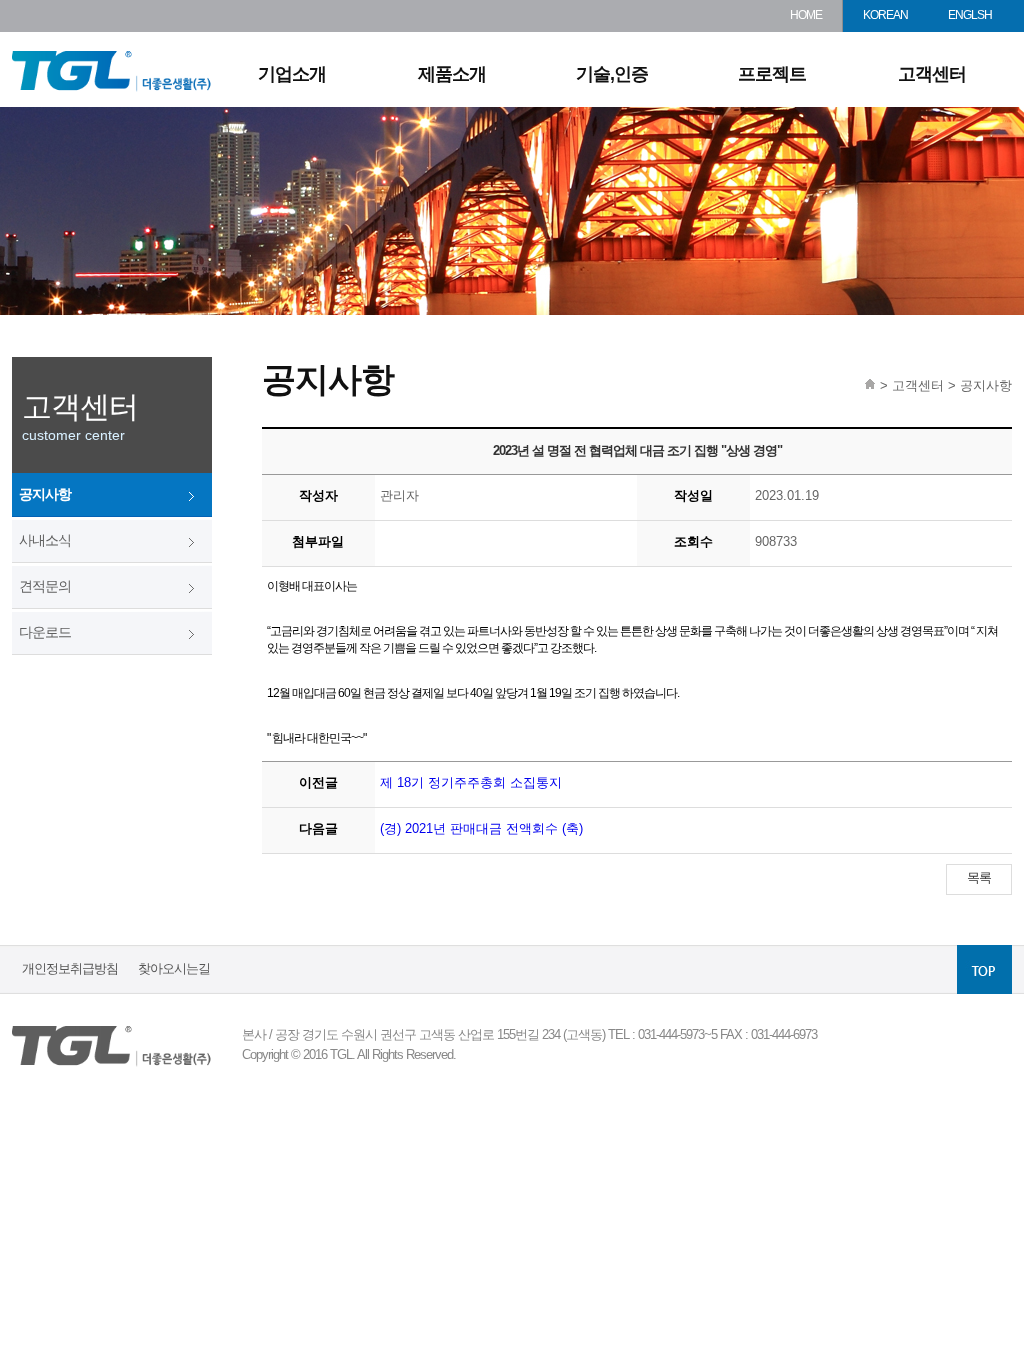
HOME (806, 15)
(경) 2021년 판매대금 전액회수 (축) (481, 828)
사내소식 (45, 540)
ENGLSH (970, 15)
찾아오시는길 (174, 968)
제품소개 (452, 74)
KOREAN (885, 15)
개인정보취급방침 (70, 968)
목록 (979, 877)
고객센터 (932, 74)
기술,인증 (612, 74)
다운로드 (45, 632)
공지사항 (45, 494)
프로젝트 (772, 74)
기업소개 (292, 74)
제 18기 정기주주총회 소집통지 (471, 782)
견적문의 (45, 586)
